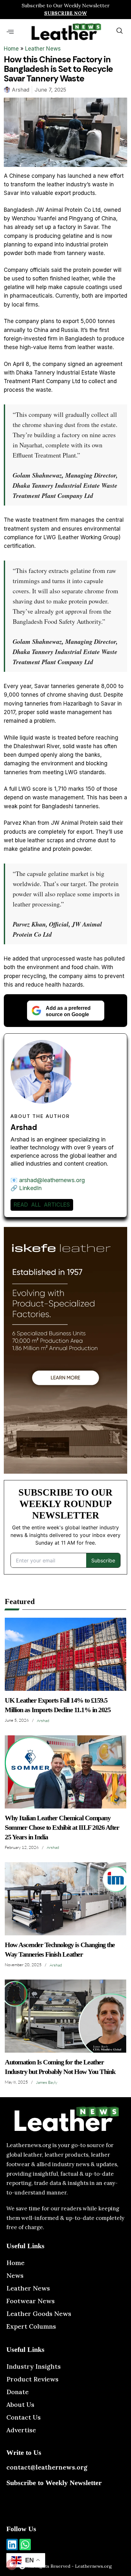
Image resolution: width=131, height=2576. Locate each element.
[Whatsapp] (25, 2545)
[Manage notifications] (11, 2565)
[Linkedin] (12, 2545)
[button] (10, 32)
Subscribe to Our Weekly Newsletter (66, 5)
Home (11, 49)
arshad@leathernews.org (52, 1180)
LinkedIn (30, 1188)
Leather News (43, 49)
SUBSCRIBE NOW (65, 13)
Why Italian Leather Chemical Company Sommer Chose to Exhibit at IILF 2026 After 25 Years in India (62, 1827)
